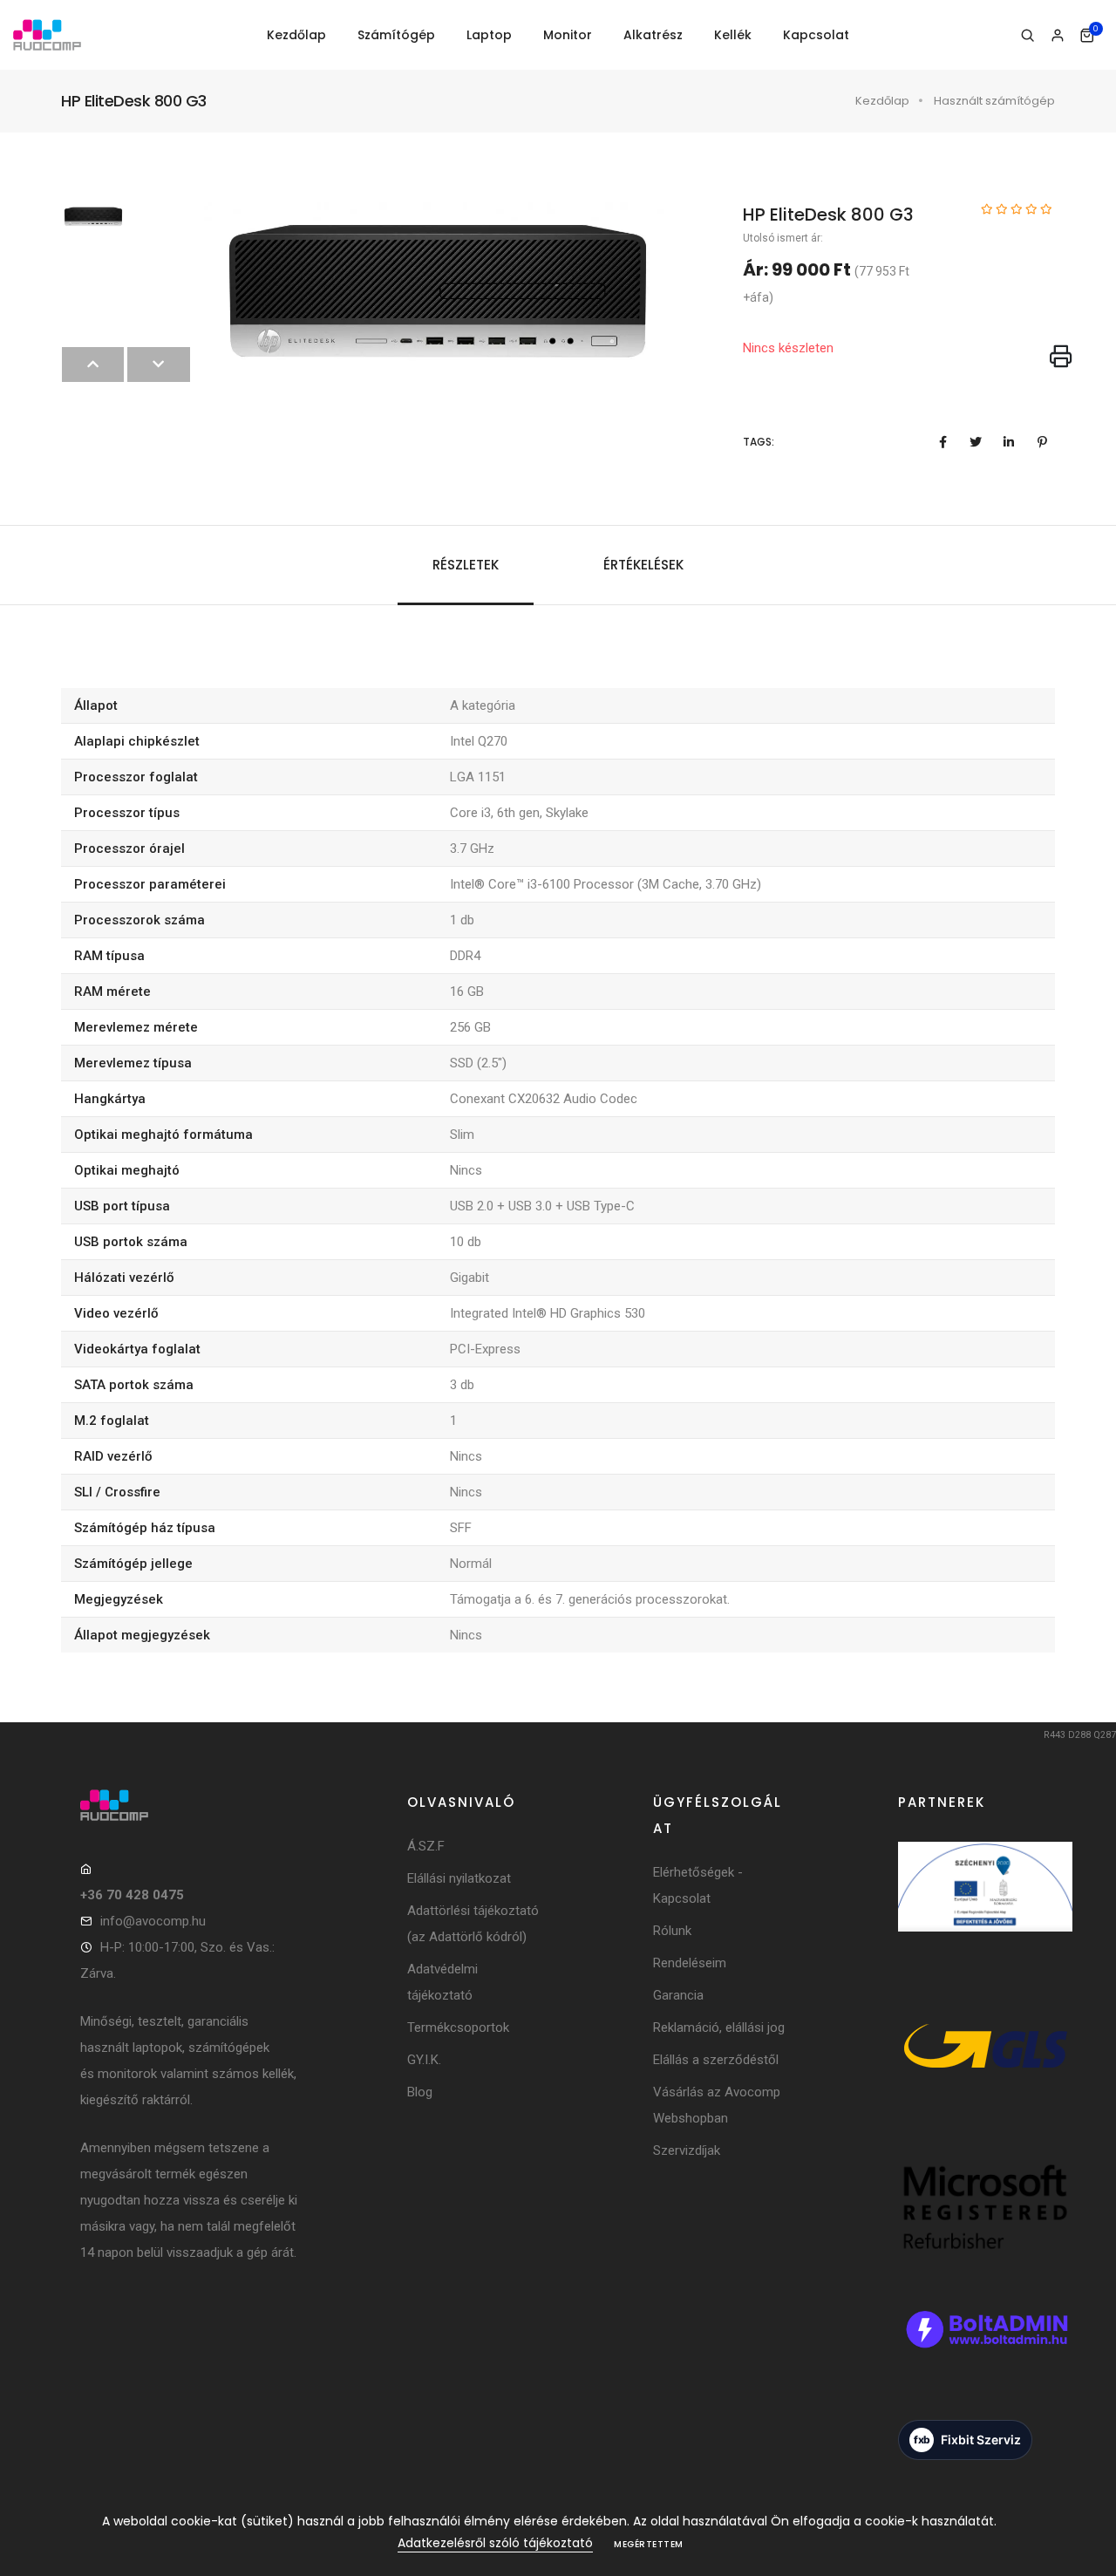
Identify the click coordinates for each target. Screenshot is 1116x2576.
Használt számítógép (994, 101)
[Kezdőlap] (47, 35)
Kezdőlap (296, 35)
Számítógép (396, 35)
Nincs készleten (788, 348)
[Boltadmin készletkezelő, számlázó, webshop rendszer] (985, 2352)
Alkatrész (653, 35)
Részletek (466, 565)
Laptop (489, 35)
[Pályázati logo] (985, 1910)
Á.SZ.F (426, 1846)
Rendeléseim (690, 1963)
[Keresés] (1028, 36)
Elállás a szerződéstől (716, 2060)
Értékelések (643, 565)
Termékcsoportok (458, 2027)
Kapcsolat (816, 35)
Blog (420, 2092)
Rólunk (672, 1931)
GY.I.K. (424, 2060)
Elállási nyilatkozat (459, 1878)
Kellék (733, 35)
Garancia (678, 1995)
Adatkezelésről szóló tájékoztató (495, 2543)
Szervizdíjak (687, 2150)
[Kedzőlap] (190, 1805)
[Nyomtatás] (1061, 358)
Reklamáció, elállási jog (719, 2027)
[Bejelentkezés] (1057, 36)
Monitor (568, 35)
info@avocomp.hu (153, 1921)
